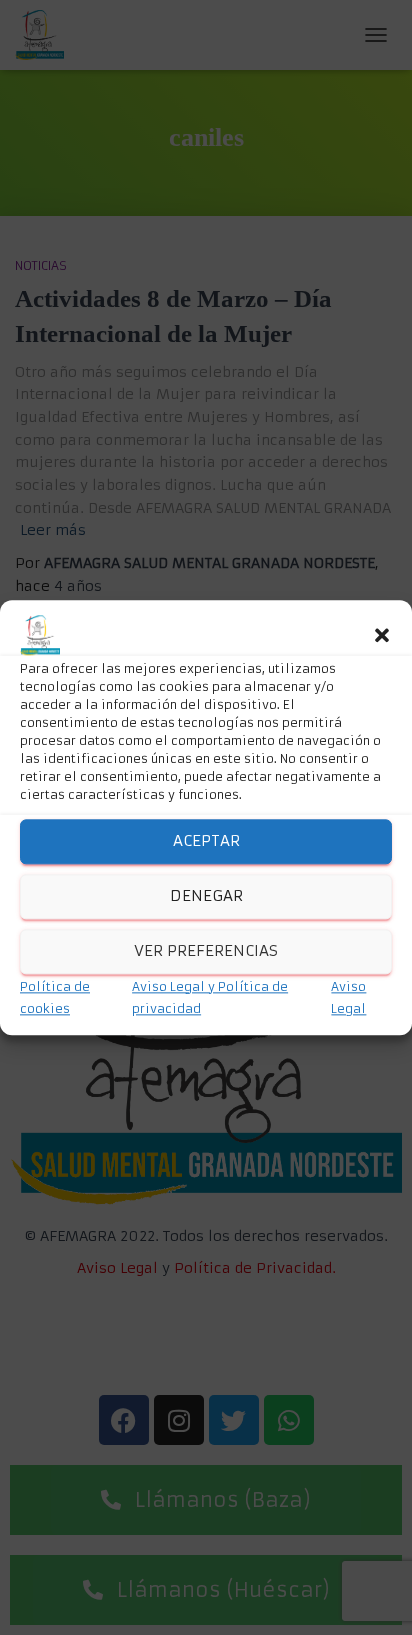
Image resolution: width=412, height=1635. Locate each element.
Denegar (206, 895)
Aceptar (206, 840)
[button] (382, 635)
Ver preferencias (206, 950)
